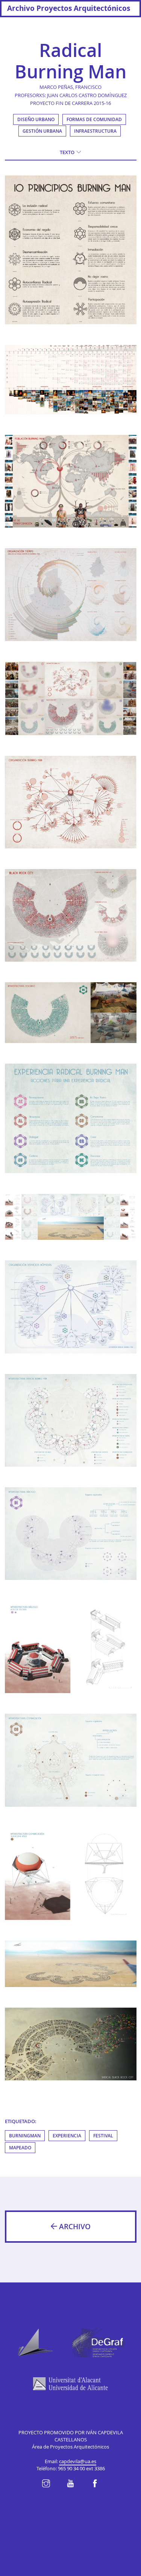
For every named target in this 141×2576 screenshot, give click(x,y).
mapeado (20, 2148)
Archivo (74, 2227)
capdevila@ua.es (78, 2461)
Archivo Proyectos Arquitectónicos (69, 8)
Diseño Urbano (36, 119)
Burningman (25, 2136)
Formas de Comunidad (94, 119)
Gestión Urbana (42, 131)
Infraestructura (95, 131)
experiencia (67, 2136)
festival (103, 2136)
